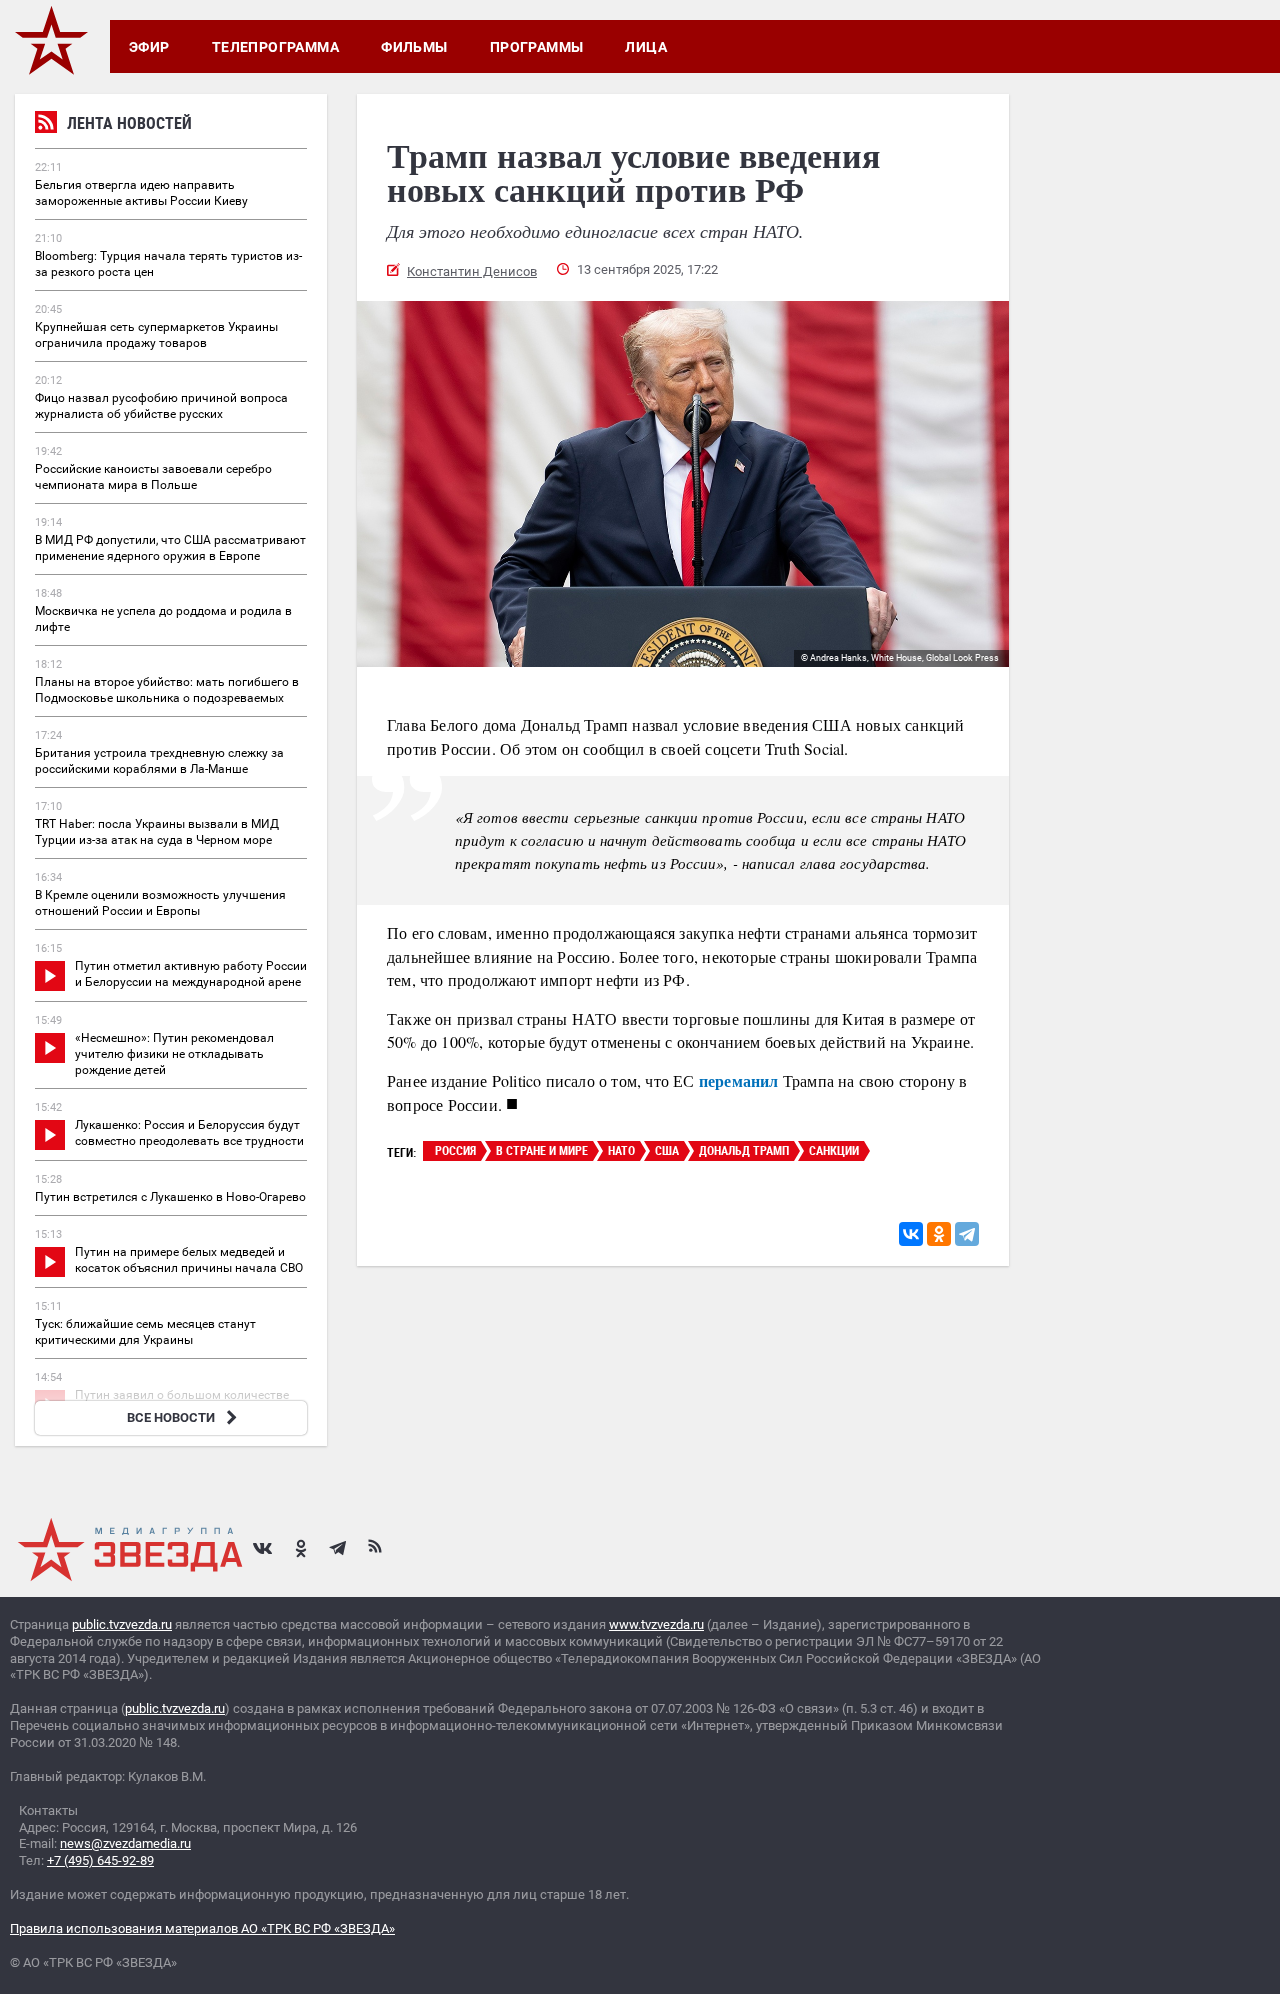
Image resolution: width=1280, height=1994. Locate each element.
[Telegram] (967, 1234)
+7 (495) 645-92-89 (100, 1860)
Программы (537, 47)
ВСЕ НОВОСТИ (171, 1417)
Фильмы (414, 47)
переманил (739, 1080)
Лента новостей (129, 123)
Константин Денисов (472, 271)
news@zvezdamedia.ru (125, 1843)
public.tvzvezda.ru (122, 1624)
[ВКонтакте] (911, 1234)
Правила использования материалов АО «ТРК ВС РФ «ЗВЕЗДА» (202, 1928)
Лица (646, 47)
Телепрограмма (275, 47)
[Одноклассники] (939, 1234)
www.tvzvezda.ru (656, 1624)
